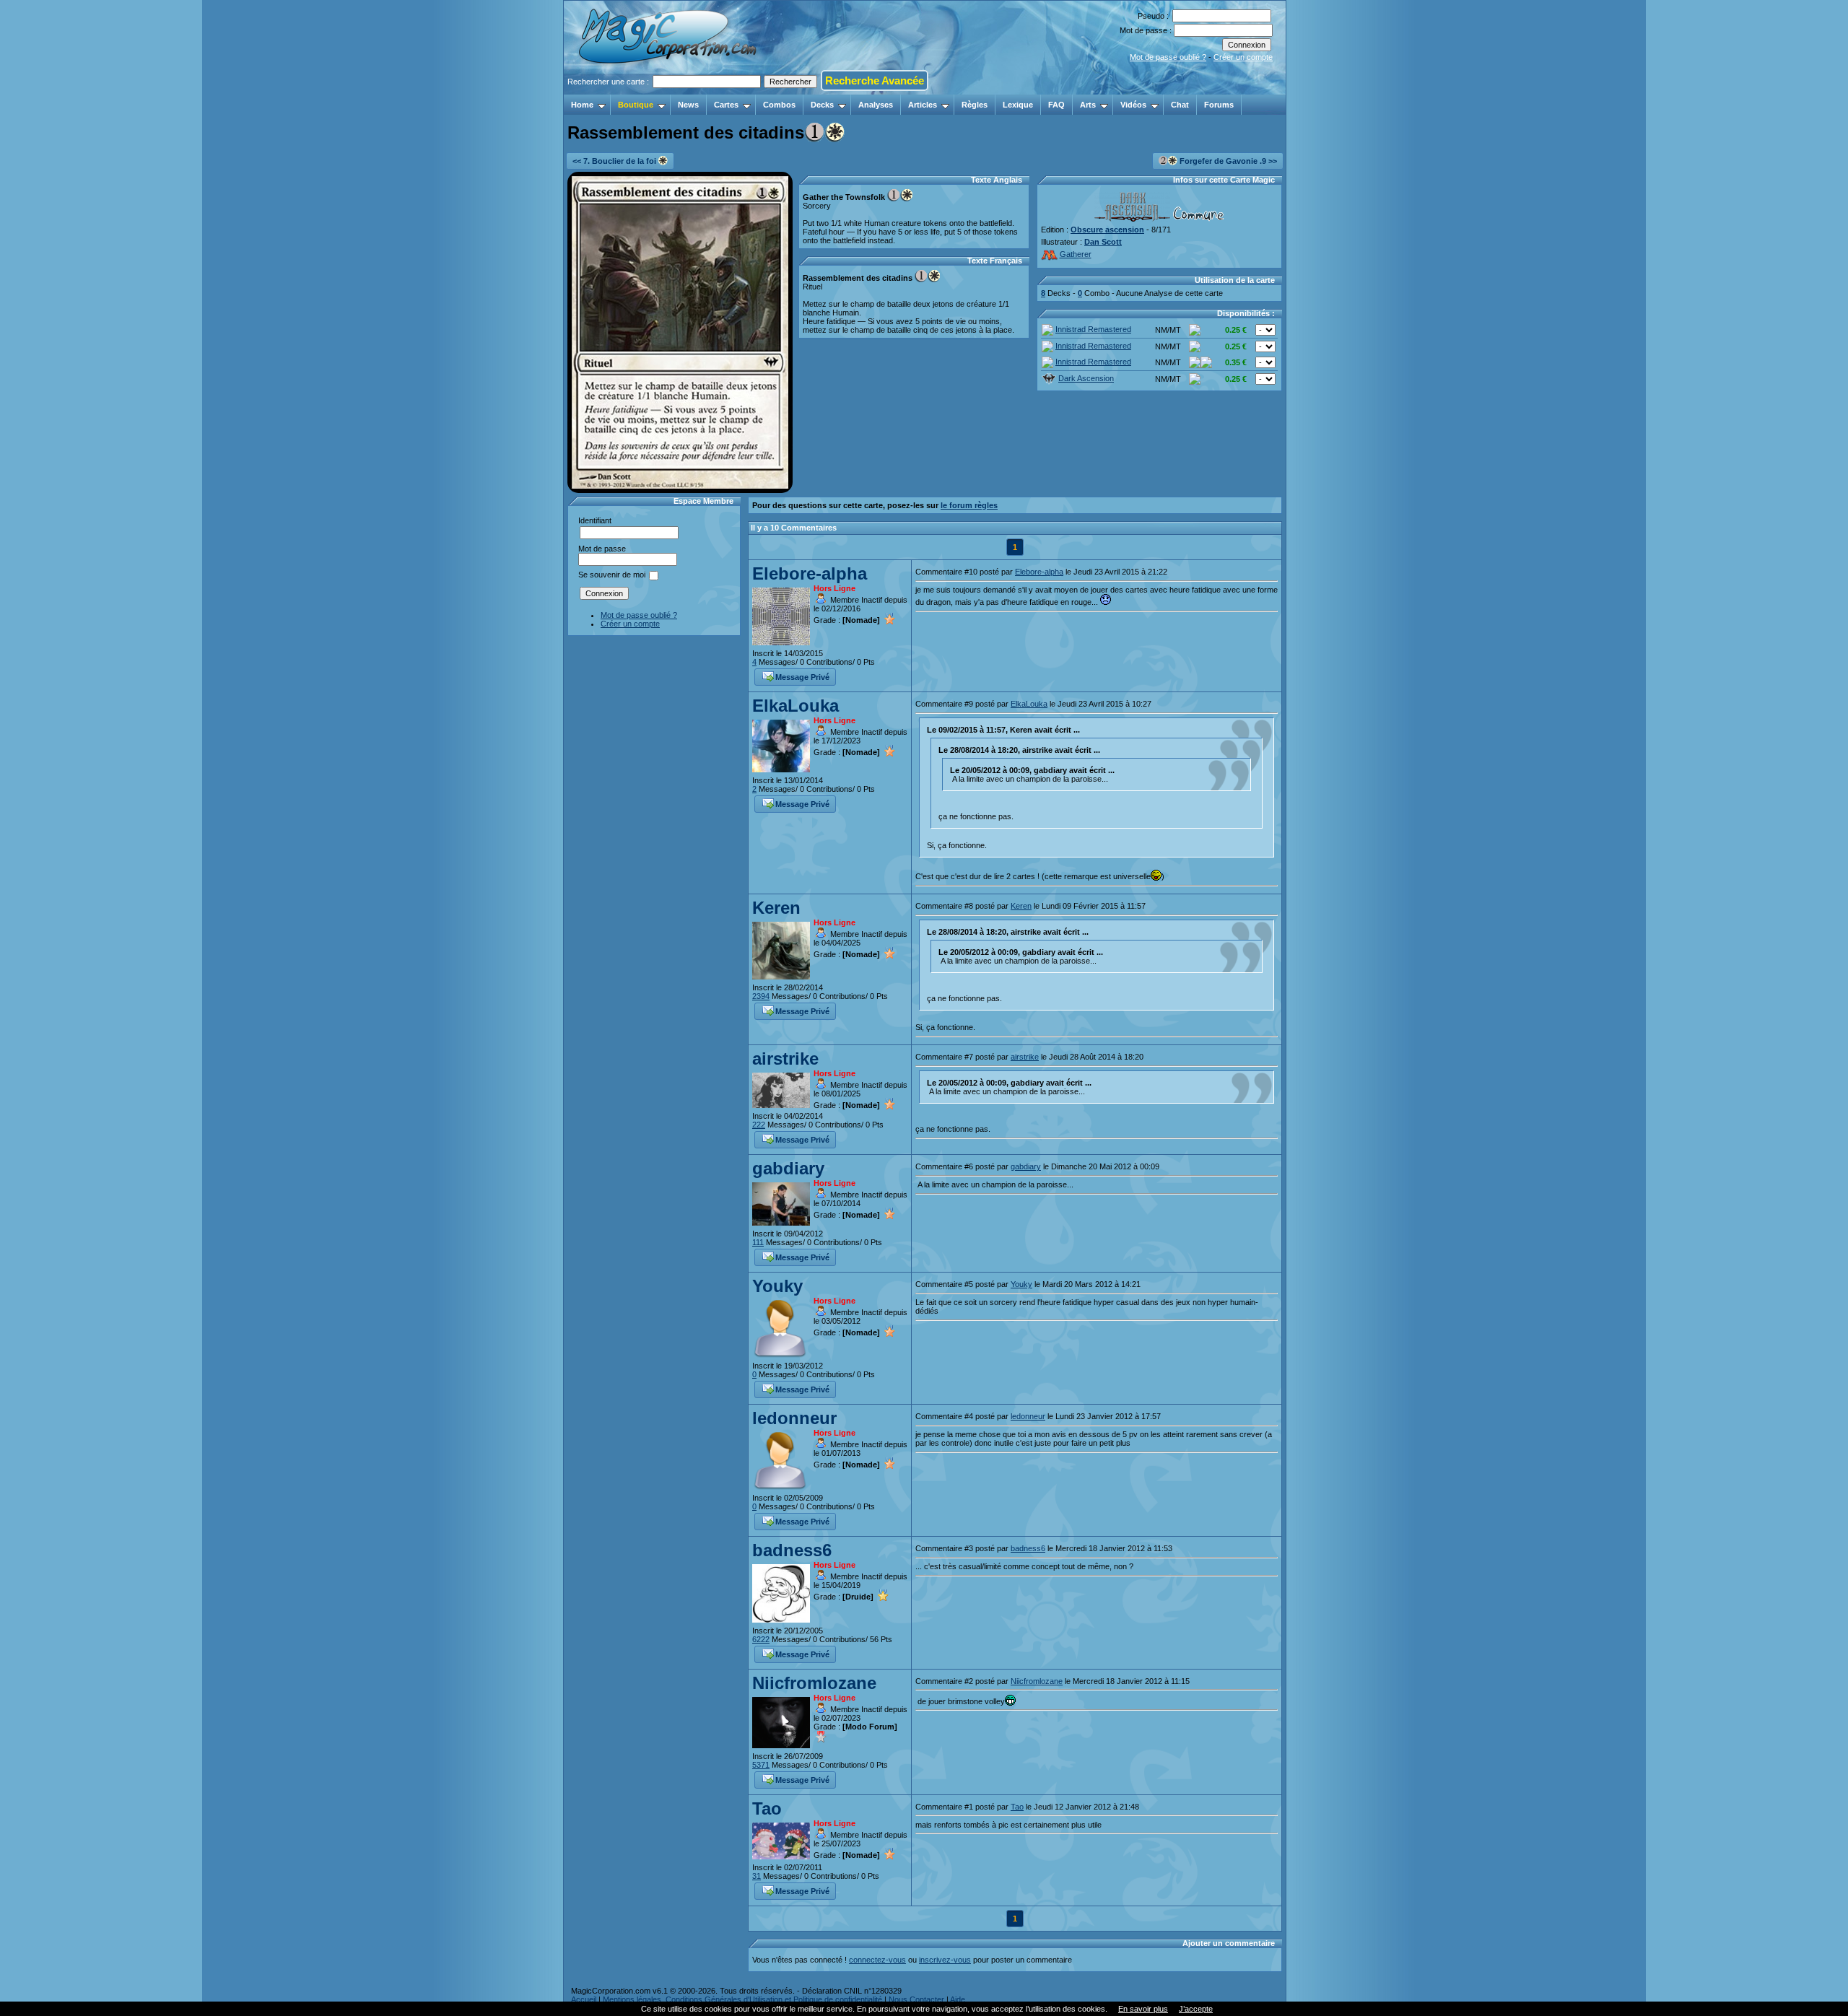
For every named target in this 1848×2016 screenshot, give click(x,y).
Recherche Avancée (875, 80)
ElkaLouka (796, 706)
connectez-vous (877, 1960)
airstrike (785, 1059)
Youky (777, 1286)
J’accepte (1196, 2009)
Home (582, 105)
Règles (975, 105)
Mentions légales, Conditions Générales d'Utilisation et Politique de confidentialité (742, 1999)
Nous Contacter (916, 1999)
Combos (779, 105)
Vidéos (1133, 105)
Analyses (876, 105)
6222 (761, 1639)
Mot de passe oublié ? (1168, 57)
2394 (761, 996)
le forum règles (969, 505)
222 (759, 1125)
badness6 (792, 1550)
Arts (1088, 105)
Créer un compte (1243, 57)
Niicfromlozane (814, 1683)
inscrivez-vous (945, 1960)
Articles (923, 105)
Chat (1180, 105)
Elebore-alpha (810, 573)
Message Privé (802, 677)
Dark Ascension (1086, 378)
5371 (761, 1765)
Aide (958, 1999)
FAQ (1056, 105)
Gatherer (1076, 254)
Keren (776, 908)
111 (758, 1242)
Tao (767, 1808)
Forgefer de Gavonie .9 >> (1227, 161)
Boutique (636, 105)
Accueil (584, 1999)
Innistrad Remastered (1093, 329)
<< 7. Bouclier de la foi (615, 161)
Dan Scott (1103, 242)
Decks (822, 105)
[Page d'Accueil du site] (669, 90)
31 (757, 1876)
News (688, 105)
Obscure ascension (1107, 230)
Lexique (1018, 105)
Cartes (726, 105)
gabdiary (788, 1168)
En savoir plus (1143, 2009)
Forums (1219, 105)
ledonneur (794, 1418)
